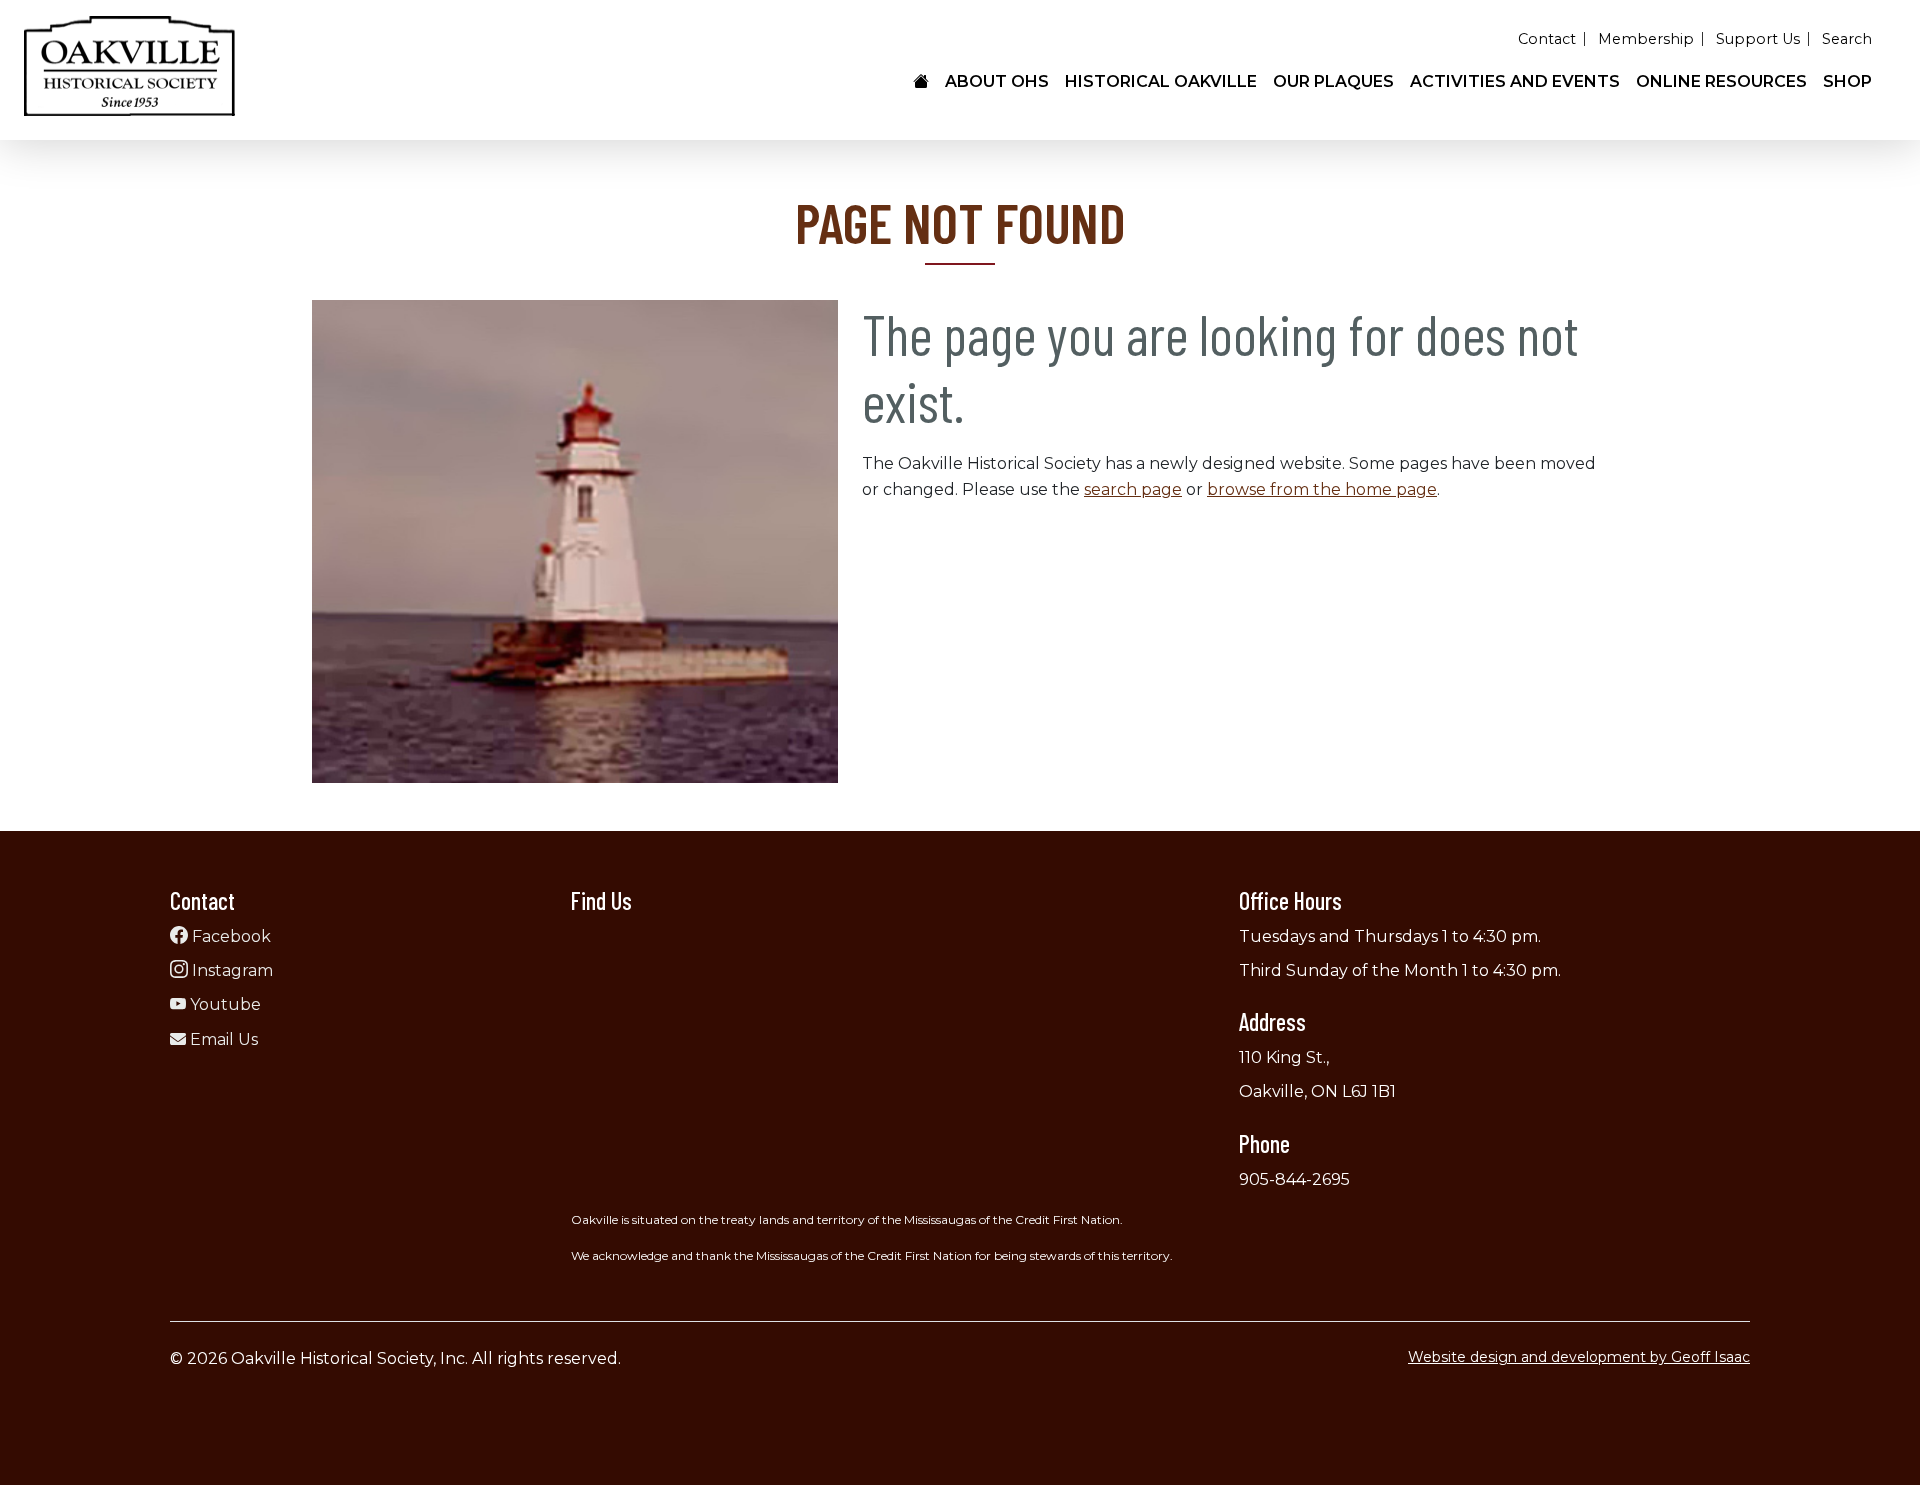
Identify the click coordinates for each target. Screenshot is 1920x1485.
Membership (1646, 39)
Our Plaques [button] (1333, 81)
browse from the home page (1322, 489)
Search (1847, 39)
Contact (1547, 39)
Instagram (230, 970)
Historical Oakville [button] (1161, 81)
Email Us (222, 1039)
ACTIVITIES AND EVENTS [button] (1515, 81)
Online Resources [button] (1721, 81)
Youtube (223, 1004)
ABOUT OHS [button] (997, 81)
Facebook (229, 936)
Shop (1847, 81)
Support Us (1758, 39)
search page (1133, 489)
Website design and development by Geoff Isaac (1579, 1357)
